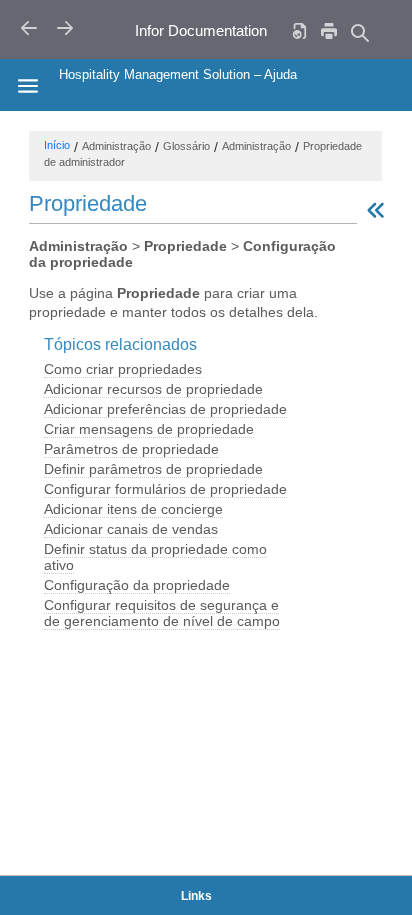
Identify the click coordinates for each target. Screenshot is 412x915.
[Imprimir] (329, 30)
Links (196, 896)
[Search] (359, 32)
